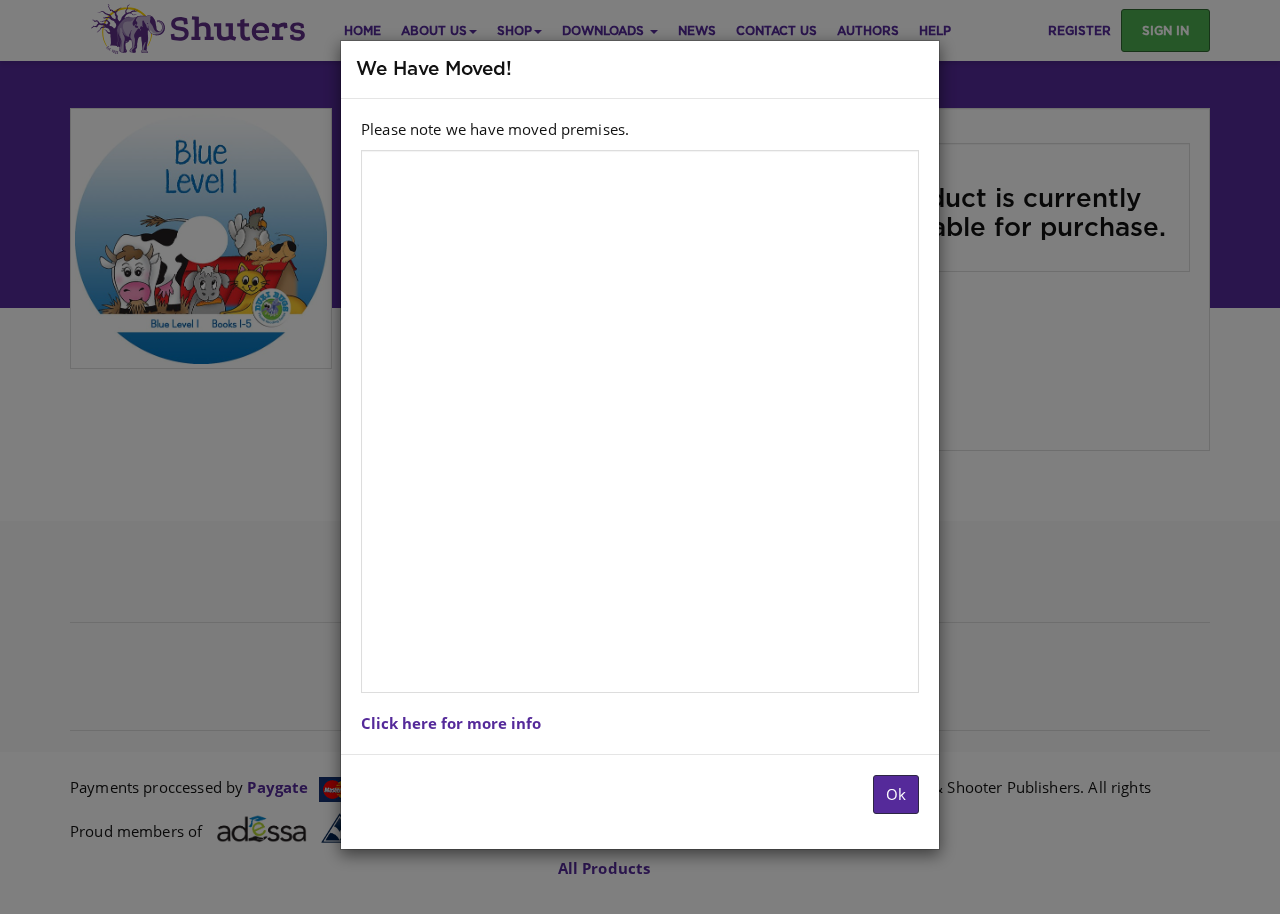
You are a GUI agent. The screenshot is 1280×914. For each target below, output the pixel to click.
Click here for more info (451, 723)
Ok (896, 794)
